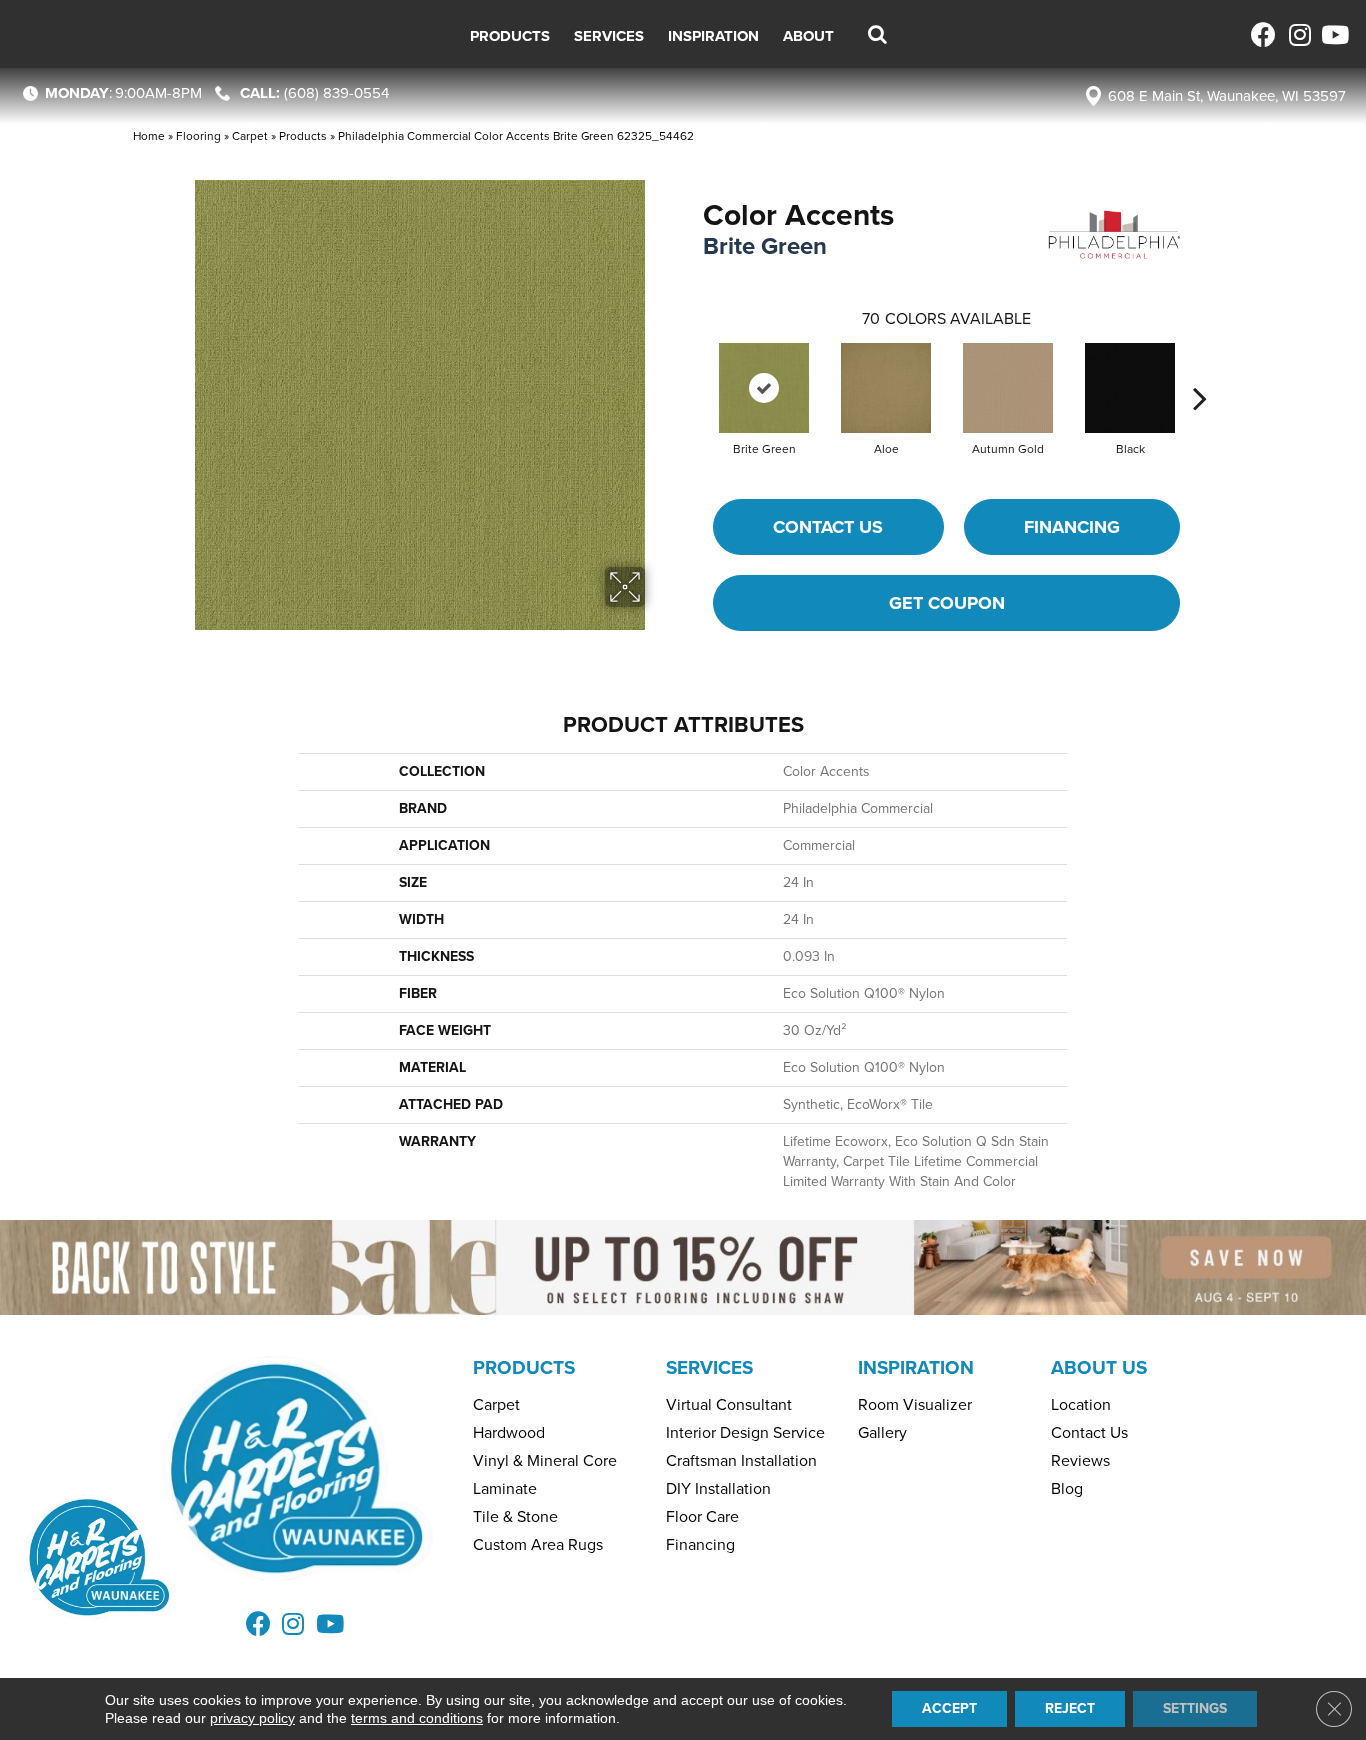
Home (149, 136)
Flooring (198, 136)
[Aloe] (886, 388)
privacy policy (252, 1718)
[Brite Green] (764, 388)
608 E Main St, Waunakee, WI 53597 (1227, 96)
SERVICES (709, 1367)
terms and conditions (417, 1718)
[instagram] (1298, 34)
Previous (693, 368)
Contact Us (828, 527)
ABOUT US (1099, 1367)
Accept (949, 1708)
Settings (1195, 1708)
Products (303, 136)
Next (1200, 368)
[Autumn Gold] (1008, 388)
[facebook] (1263, 34)
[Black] (1130, 388)
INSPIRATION (916, 1367)
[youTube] (1333, 34)
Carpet (250, 136)
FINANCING (1072, 527)
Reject (1070, 1708)
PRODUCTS (524, 1367)
